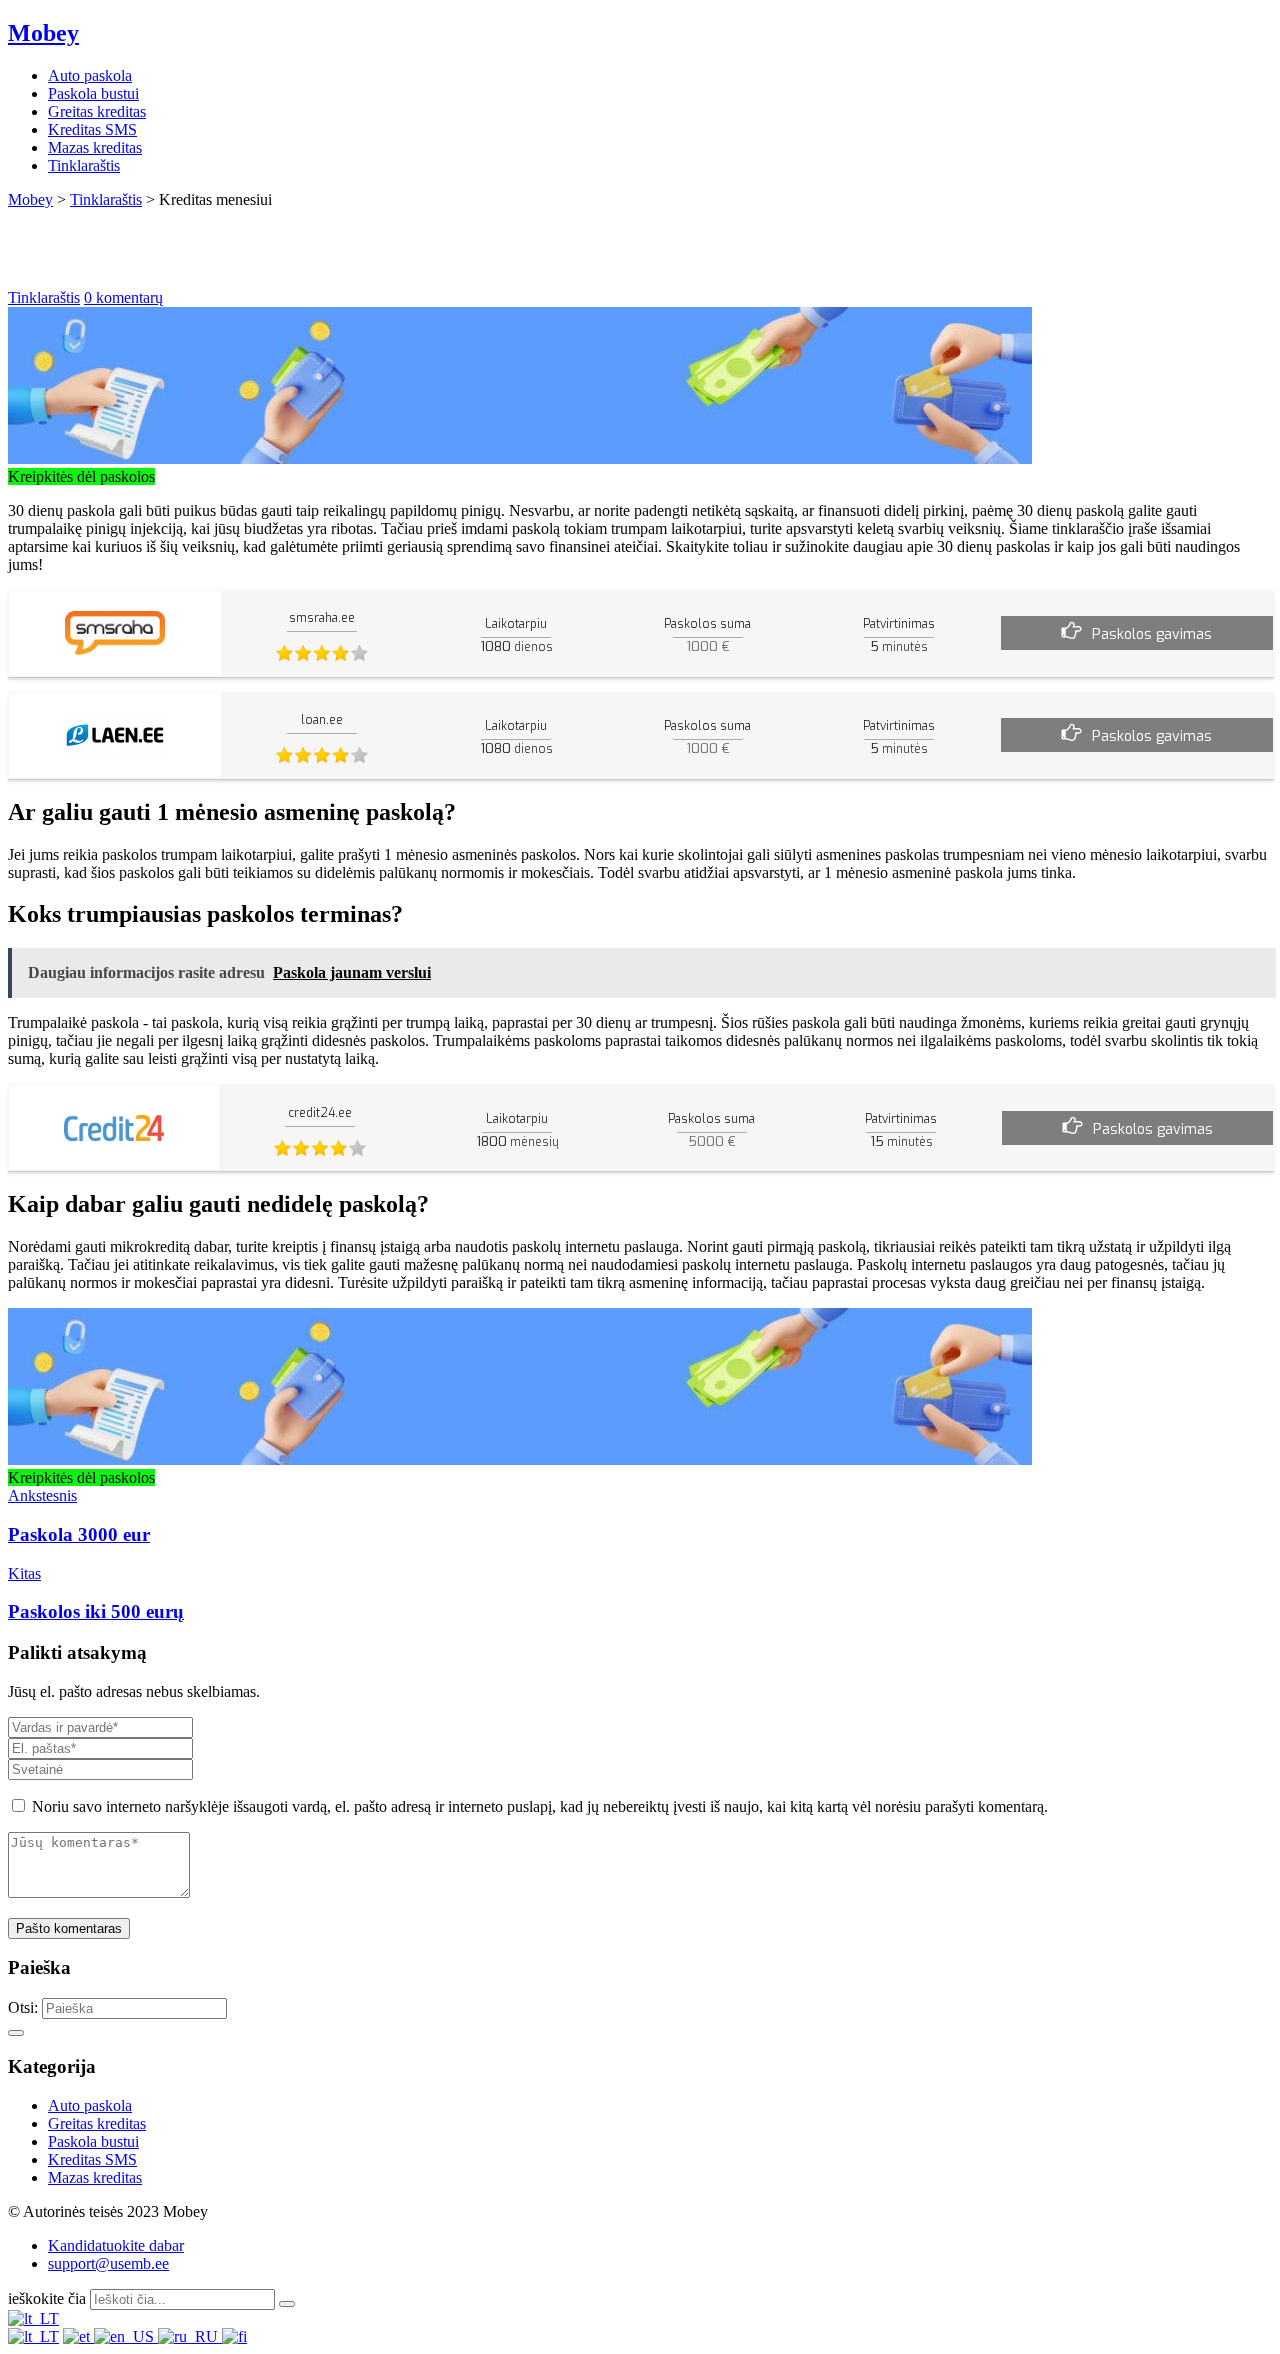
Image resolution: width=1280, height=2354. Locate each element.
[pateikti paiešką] (287, 2304)
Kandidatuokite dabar (116, 2245)
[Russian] (190, 2336)
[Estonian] (78, 2336)
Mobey (43, 33)
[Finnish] (234, 2336)
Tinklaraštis (84, 165)
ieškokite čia (47, 2298)
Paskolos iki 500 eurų (96, 1611)
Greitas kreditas (97, 111)
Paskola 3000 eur (79, 1534)
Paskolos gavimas (1152, 634)
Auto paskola (90, 75)
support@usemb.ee (108, 2263)
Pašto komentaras (69, 1928)
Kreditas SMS (92, 129)
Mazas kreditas (95, 147)
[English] (126, 2336)
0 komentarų (123, 297)
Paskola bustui (93, 93)
